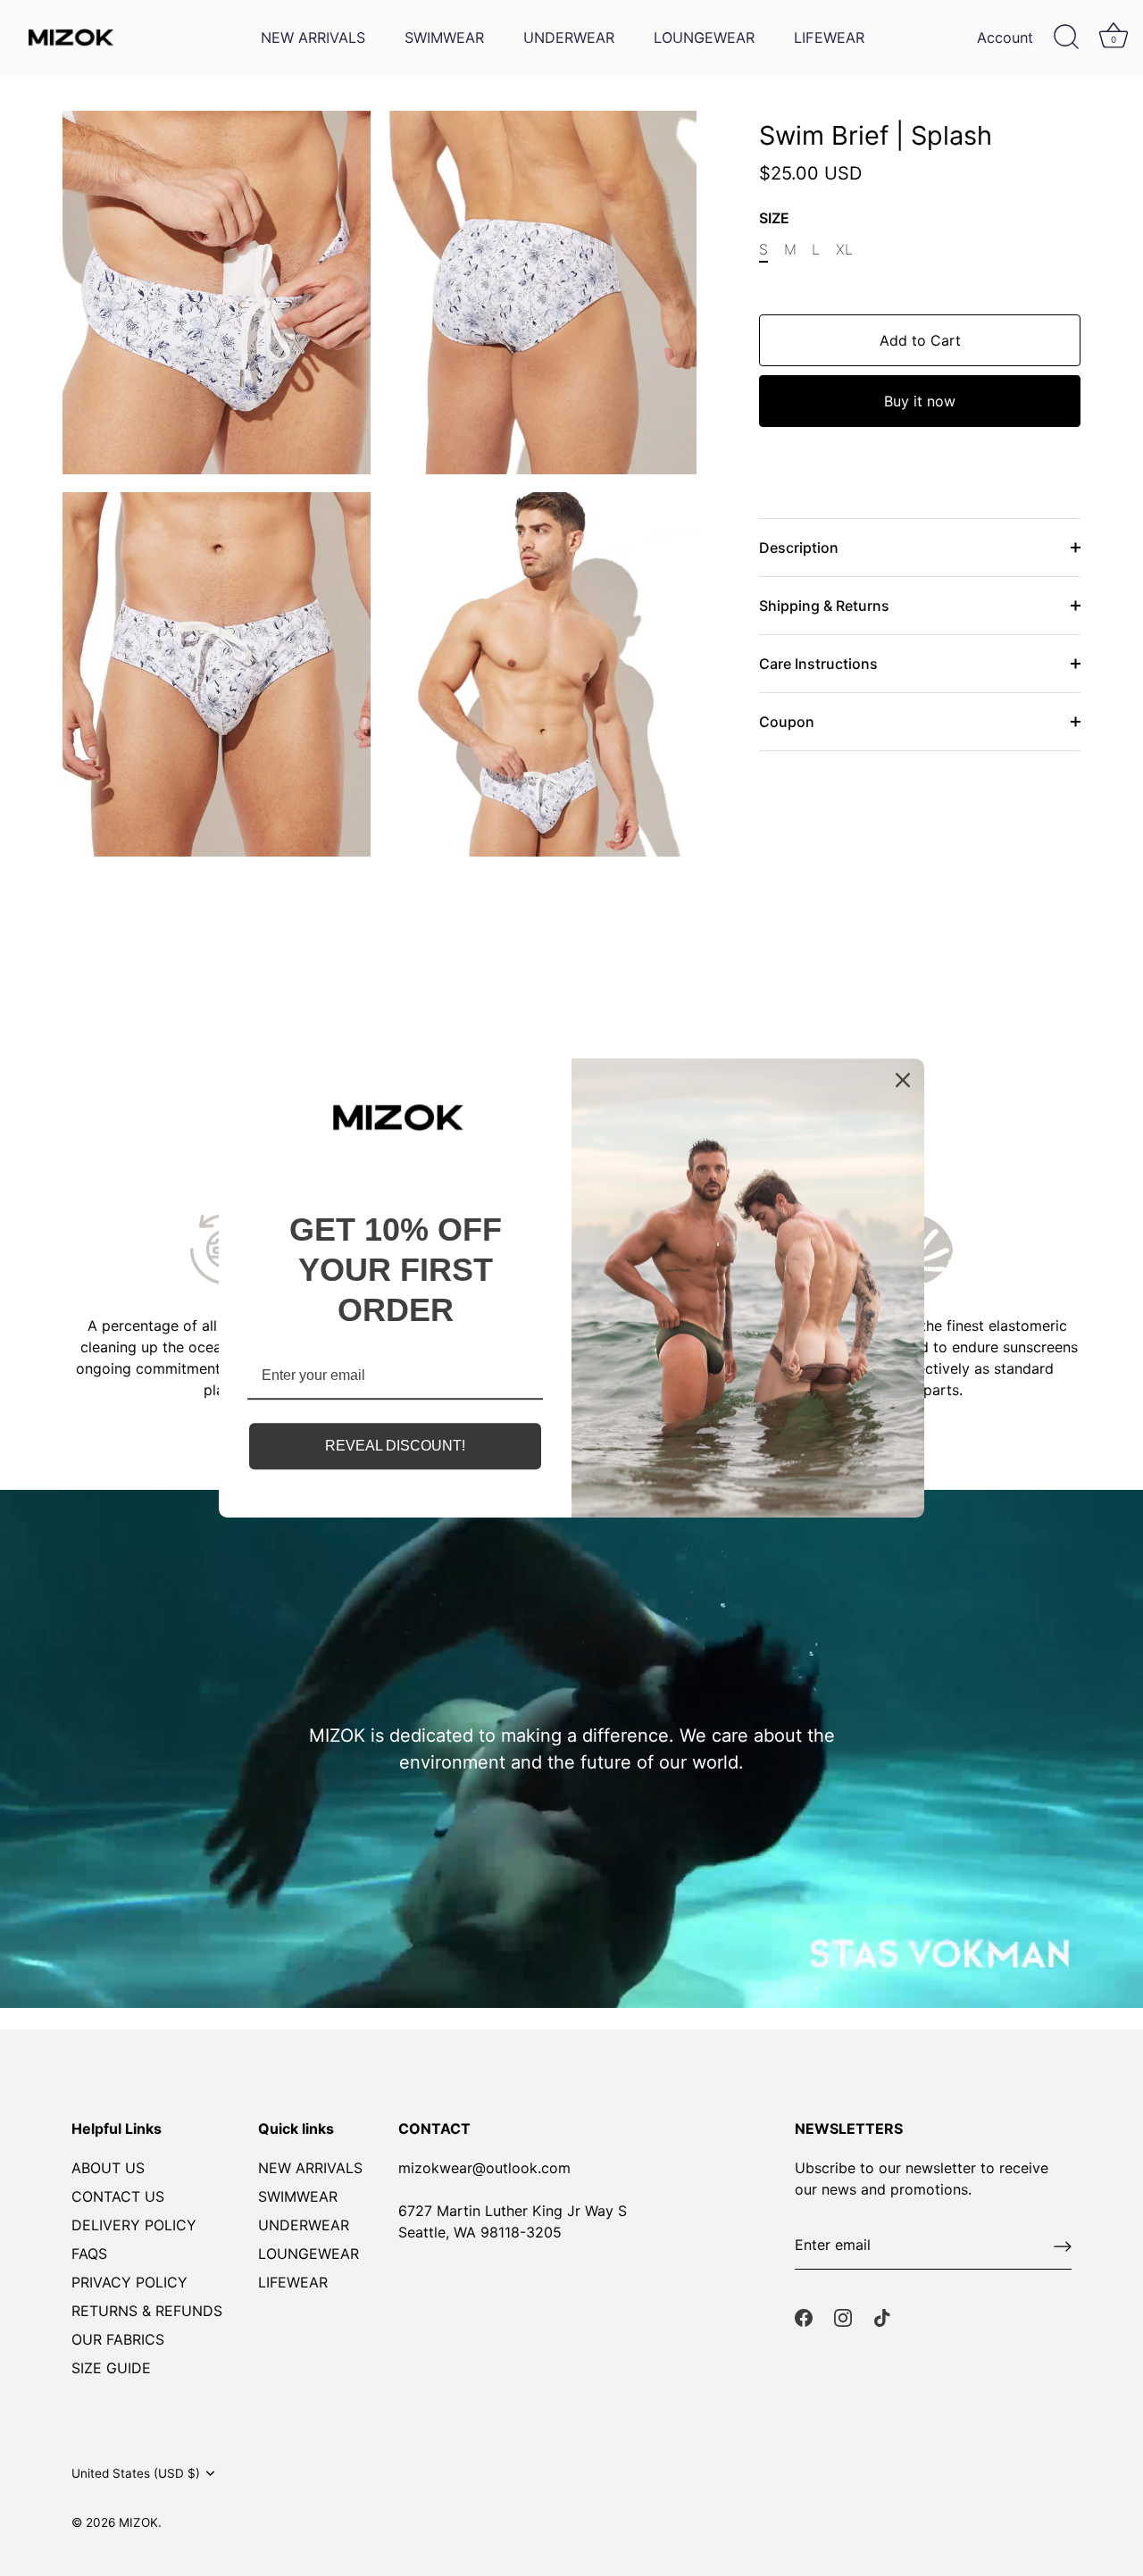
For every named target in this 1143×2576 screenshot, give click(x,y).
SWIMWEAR (444, 38)
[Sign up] (1063, 2246)
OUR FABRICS (118, 2339)
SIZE (774, 218)
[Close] (903, 1080)
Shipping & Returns (824, 606)
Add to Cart (920, 340)
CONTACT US (118, 2196)
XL (844, 250)
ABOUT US (108, 2168)
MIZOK (138, 2522)
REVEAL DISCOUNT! (395, 1447)
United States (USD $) (136, 2473)
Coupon (787, 722)
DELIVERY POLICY (134, 2225)
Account (1005, 38)
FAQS (89, 2254)
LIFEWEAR (829, 38)
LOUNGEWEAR (704, 38)
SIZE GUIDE (111, 2368)
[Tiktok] (882, 2316)
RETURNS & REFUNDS (147, 2311)
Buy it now (920, 401)
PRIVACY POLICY (129, 2282)
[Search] (1066, 38)
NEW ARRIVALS (313, 38)
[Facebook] (804, 2316)
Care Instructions (818, 664)
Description (799, 548)
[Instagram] (843, 2316)
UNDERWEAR (569, 38)
